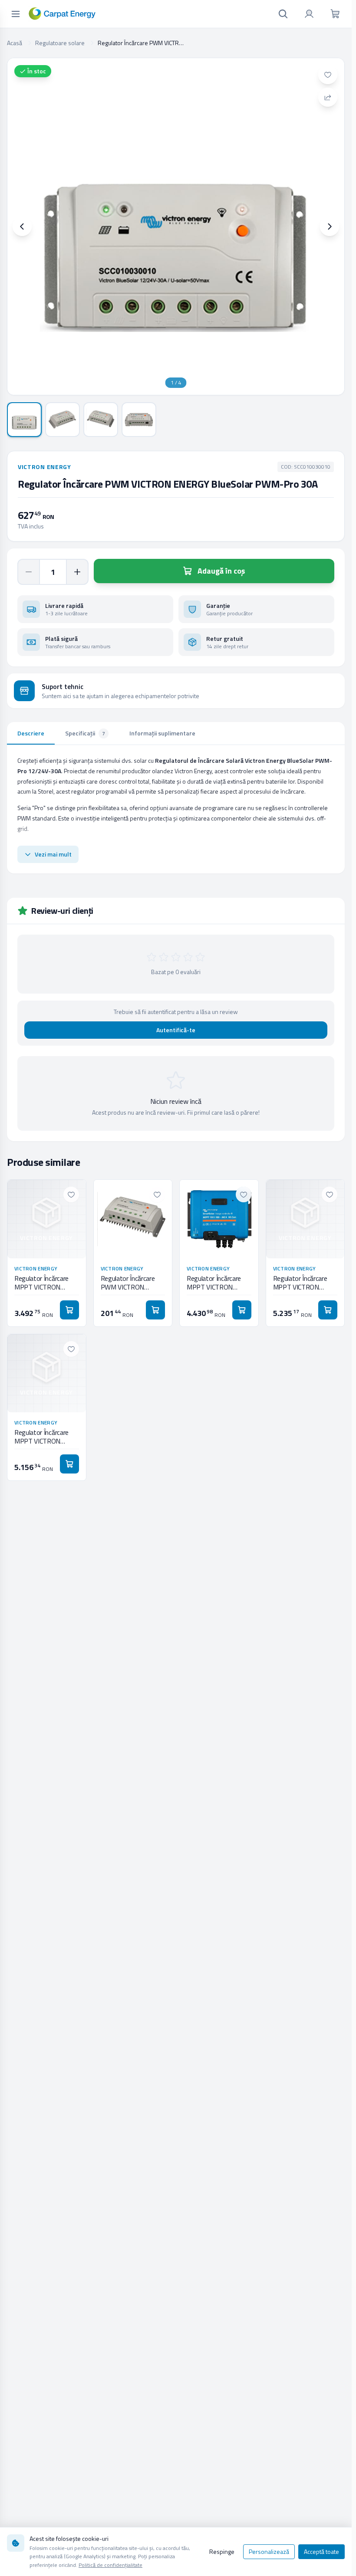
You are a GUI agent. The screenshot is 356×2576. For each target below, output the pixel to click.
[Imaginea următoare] (330, 226)
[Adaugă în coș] (69, 1310)
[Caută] (283, 14)
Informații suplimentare (162, 733)
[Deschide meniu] (16, 14)
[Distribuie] (328, 97)
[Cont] (309, 14)
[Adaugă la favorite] (328, 75)
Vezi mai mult (53, 854)
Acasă (15, 43)
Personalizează (269, 2551)
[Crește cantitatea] (77, 572)
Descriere (31, 733)
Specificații (85, 733)
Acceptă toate (321, 2551)
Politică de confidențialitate (110, 2565)
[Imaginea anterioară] (22, 226)
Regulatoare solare (60, 43)
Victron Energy (44, 467)
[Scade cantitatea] (29, 572)
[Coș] (335, 14)
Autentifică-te (176, 1030)
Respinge (222, 2551)
